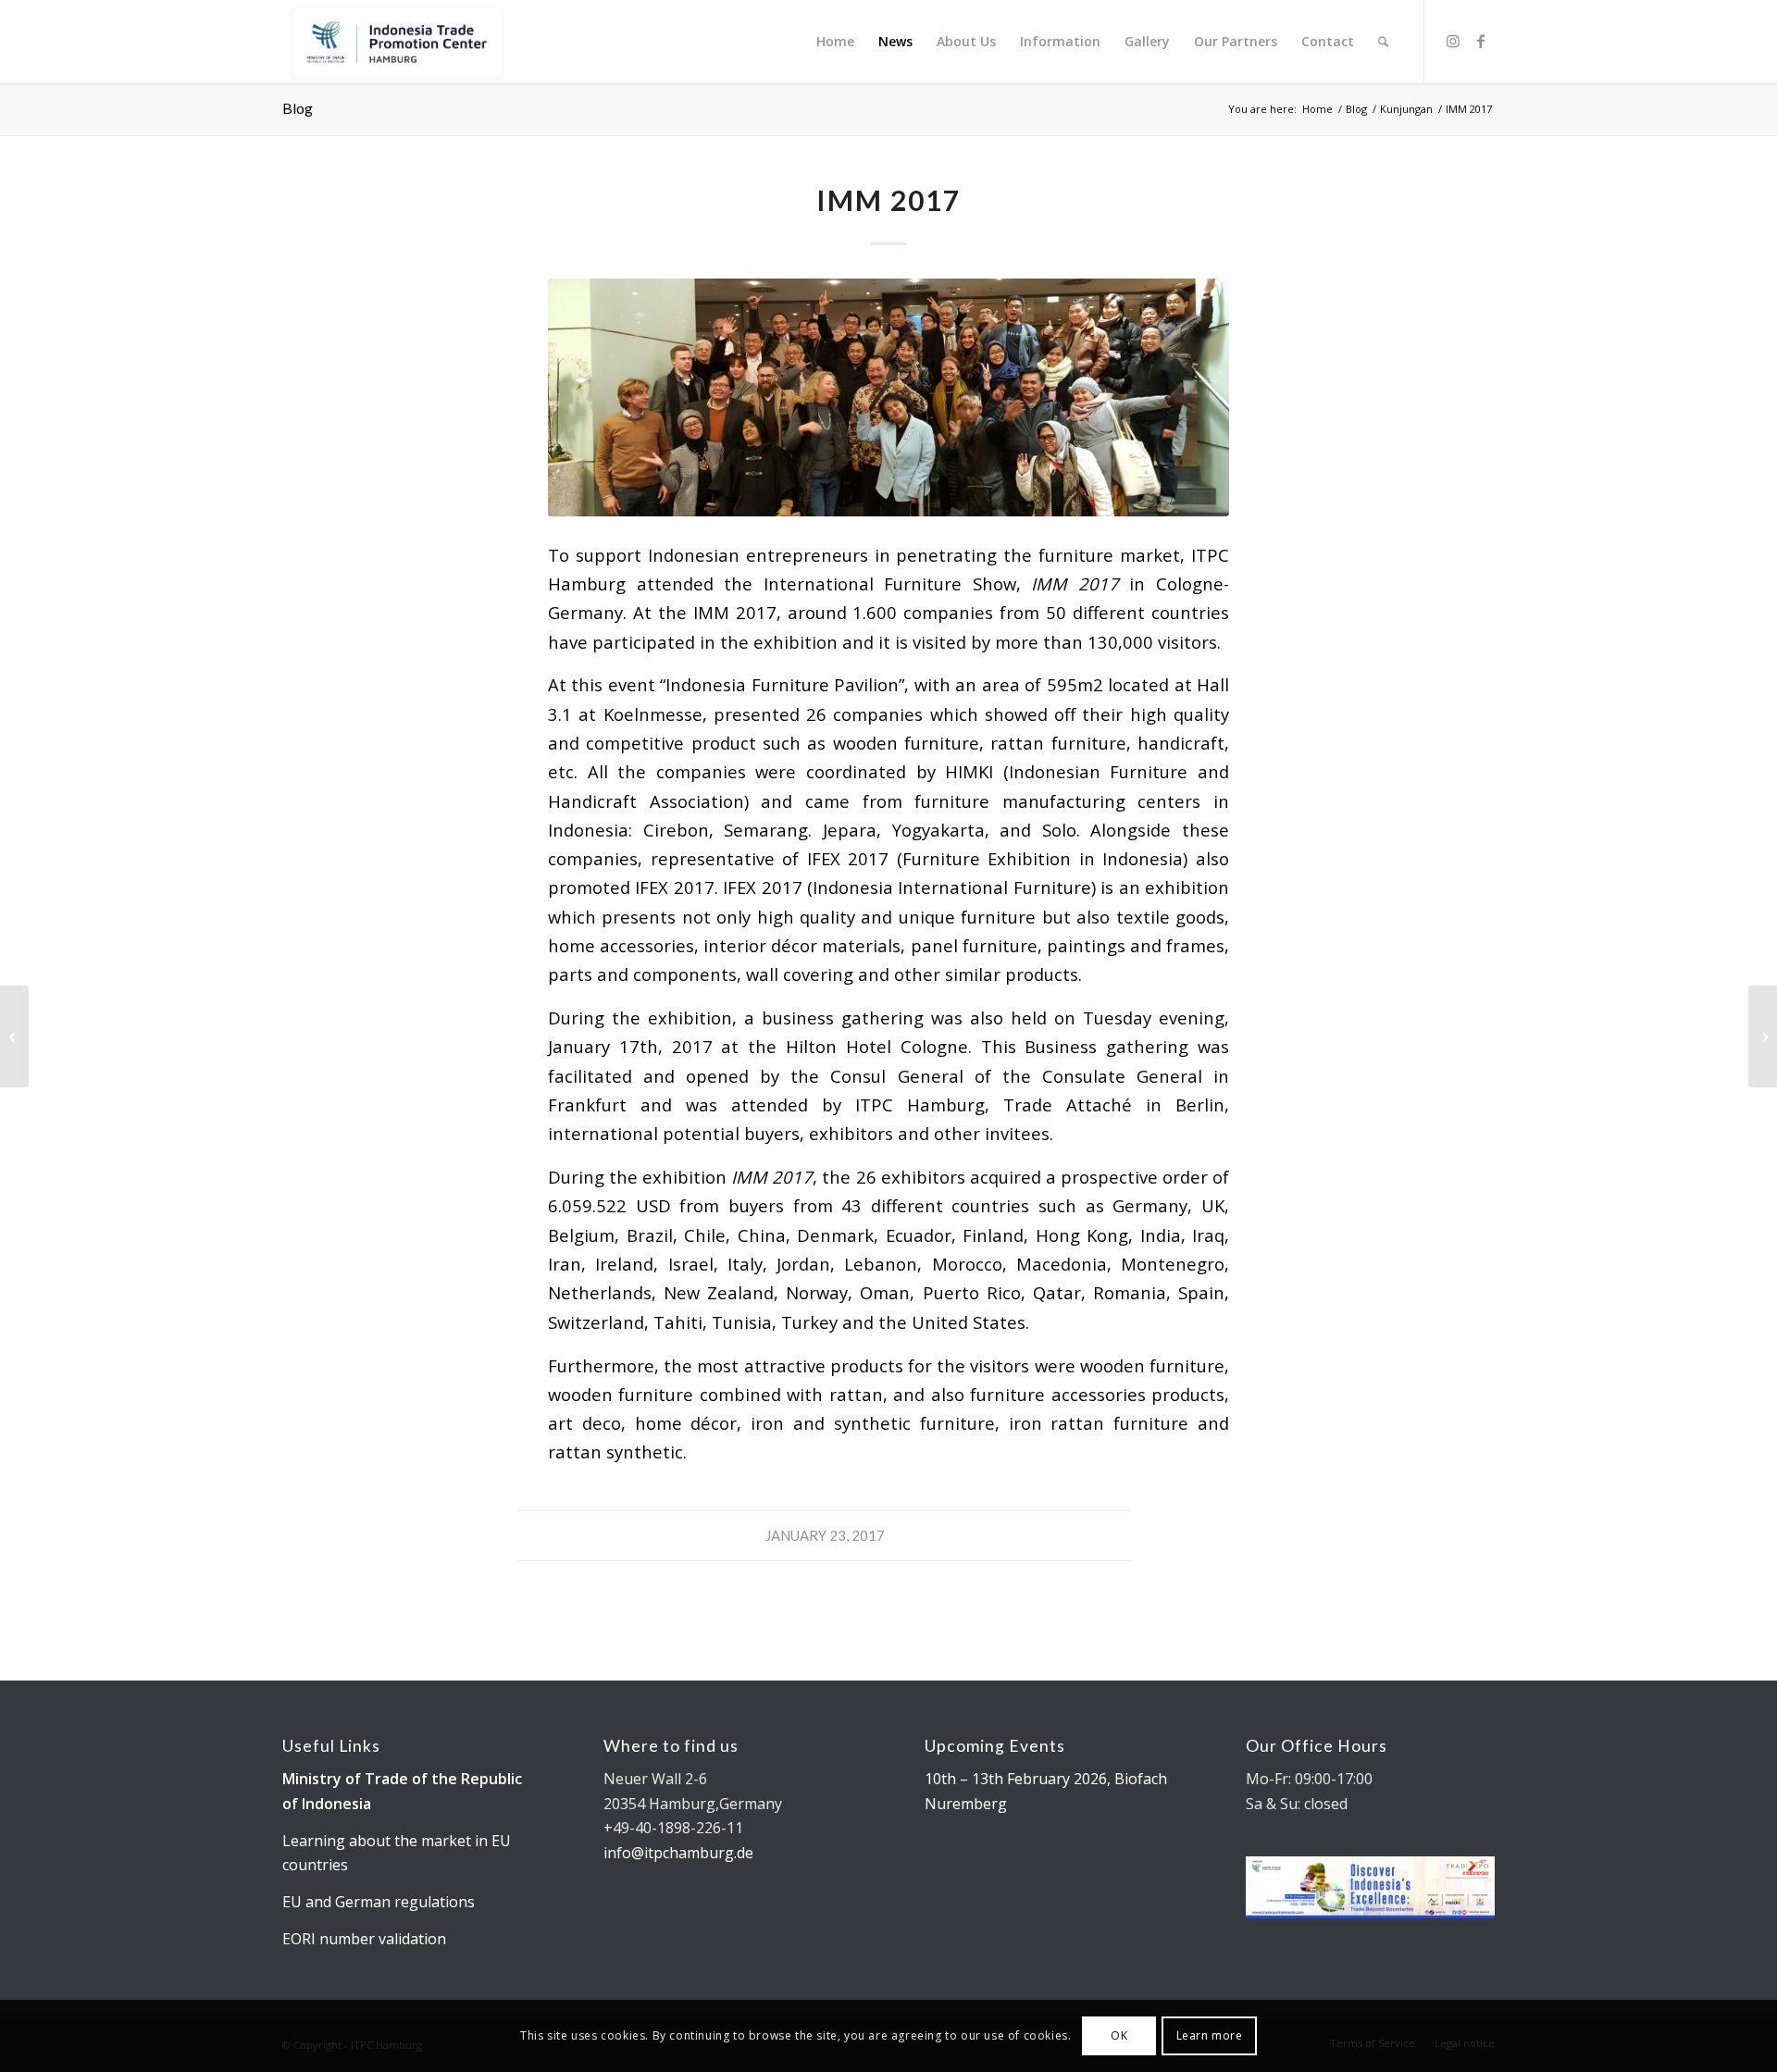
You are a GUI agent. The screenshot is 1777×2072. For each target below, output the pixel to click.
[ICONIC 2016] (14, 1036)
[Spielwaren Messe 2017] (1763, 1036)
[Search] (1383, 42)
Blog (298, 108)
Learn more (1210, 2035)
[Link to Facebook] (1481, 41)
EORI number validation (364, 1939)
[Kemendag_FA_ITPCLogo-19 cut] (394, 42)
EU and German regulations (379, 1902)
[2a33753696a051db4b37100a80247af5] (888, 397)
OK (1119, 2035)
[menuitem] (835, 42)
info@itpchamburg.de (678, 1853)
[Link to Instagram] (1453, 41)
